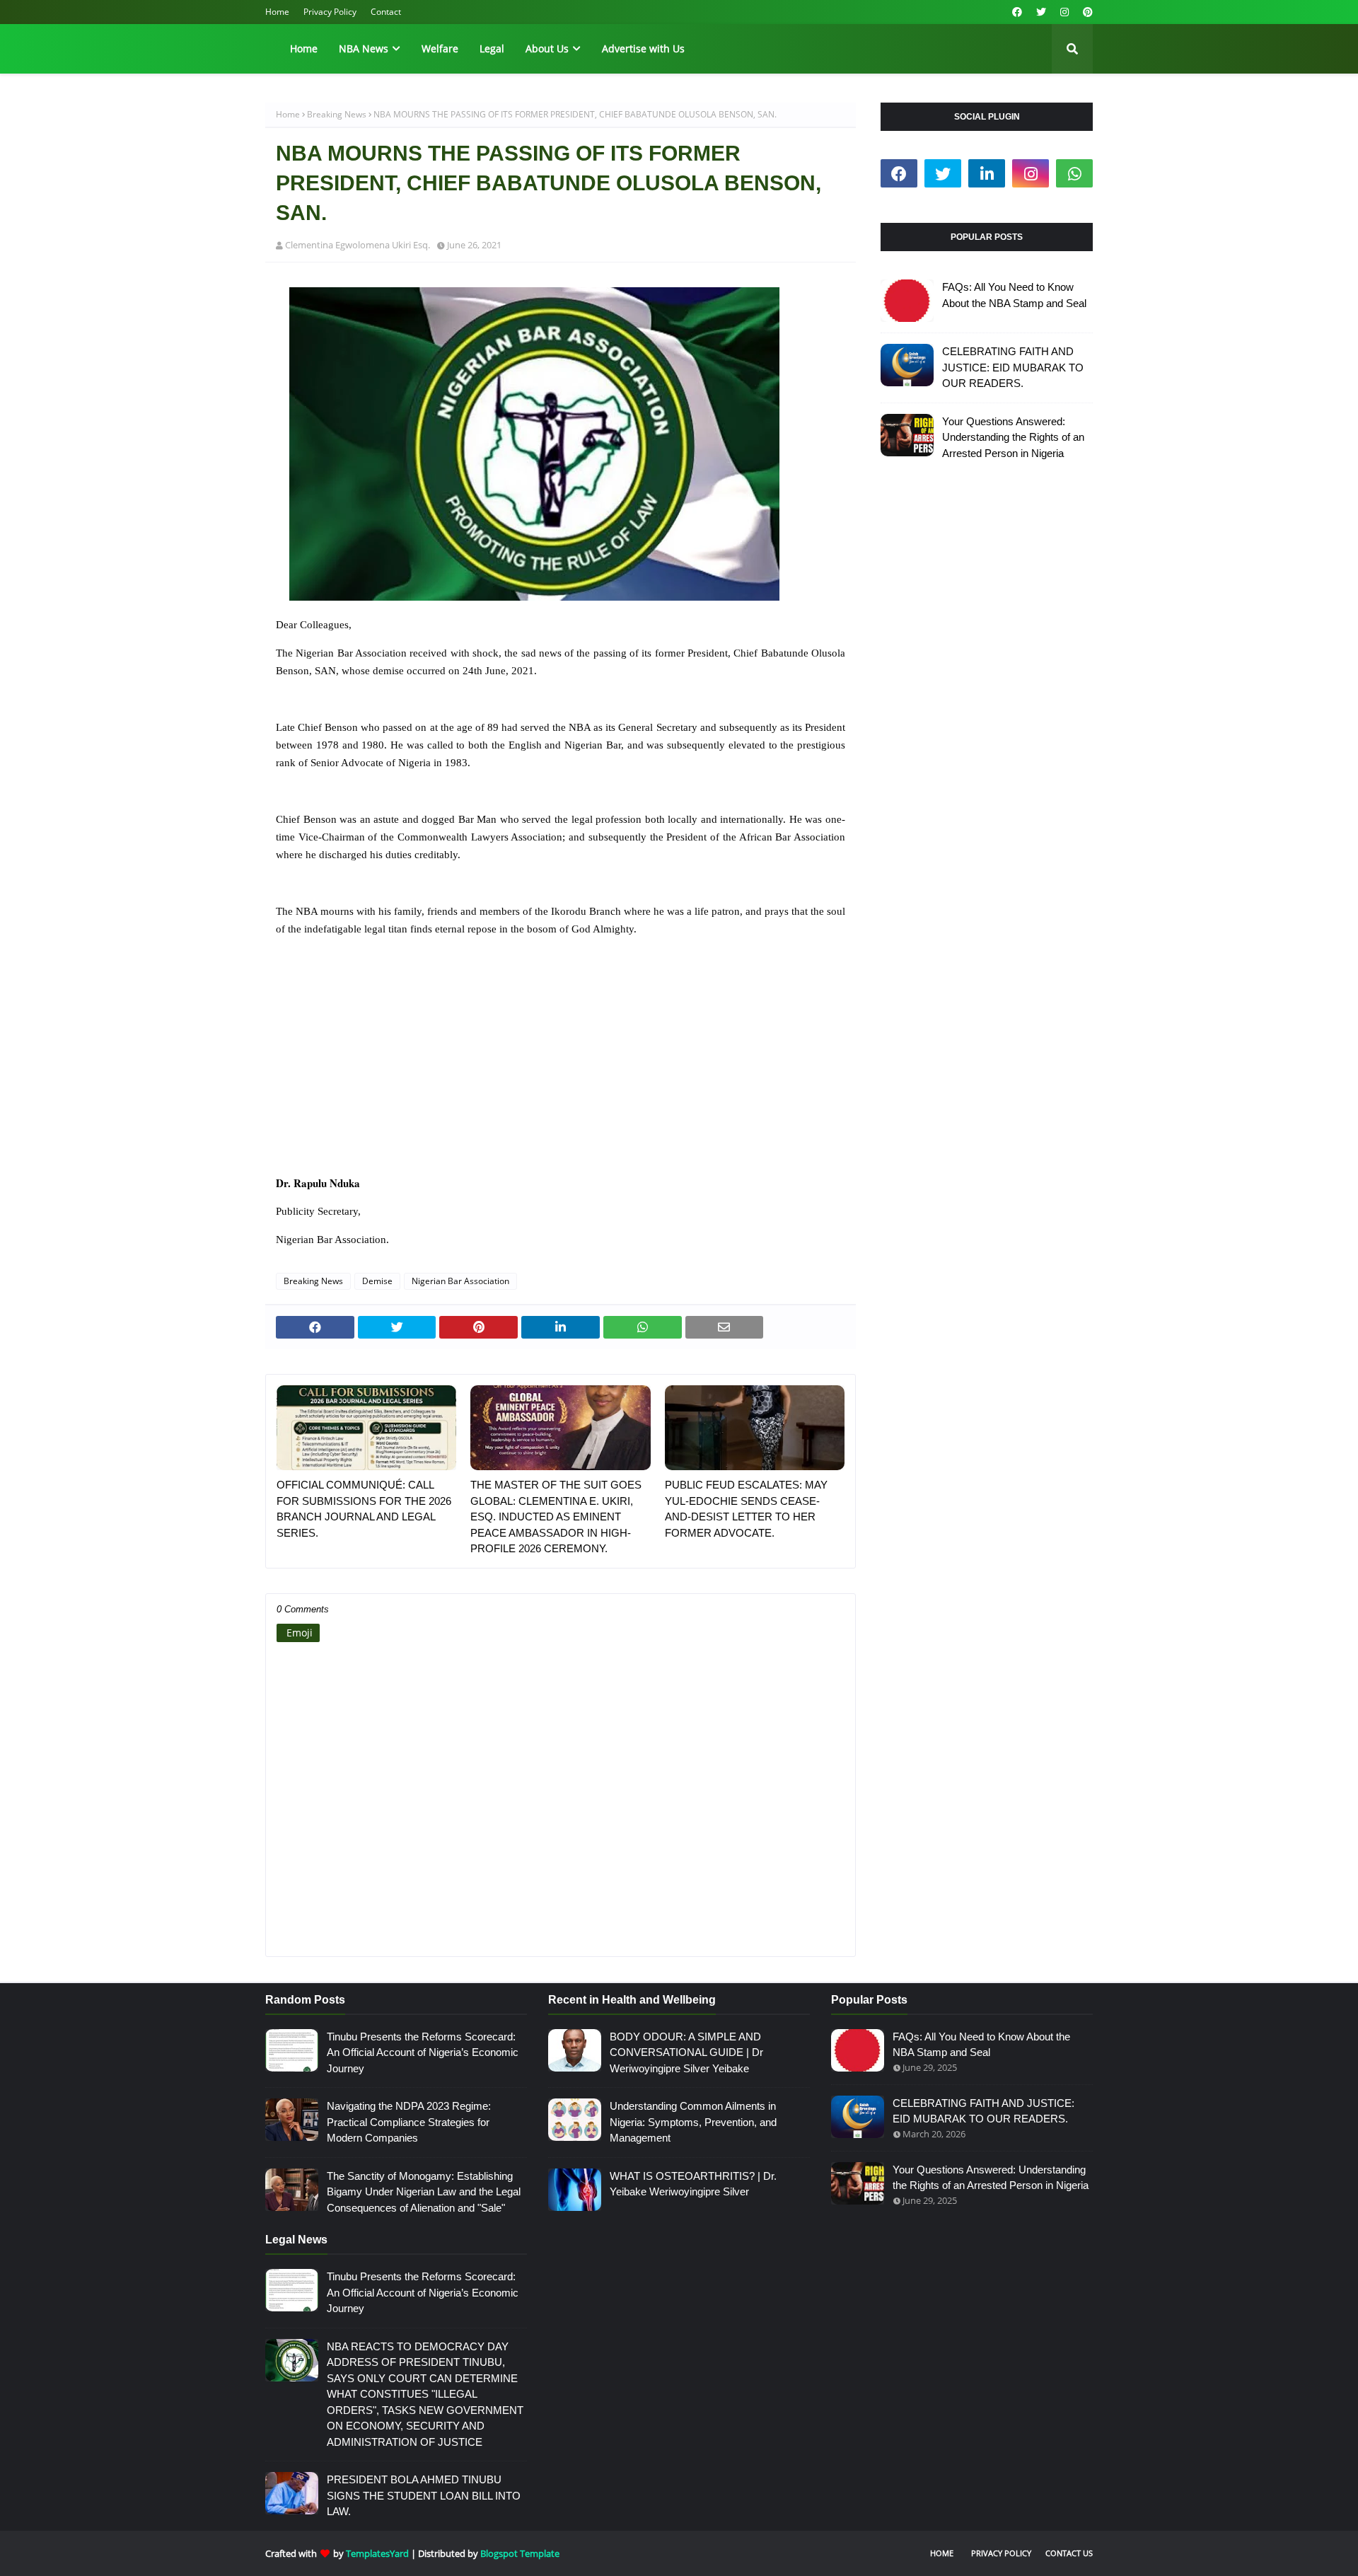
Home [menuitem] (304, 48)
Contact (386, 12)
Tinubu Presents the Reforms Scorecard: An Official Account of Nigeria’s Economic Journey (423, 2052)
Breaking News (337, 114)
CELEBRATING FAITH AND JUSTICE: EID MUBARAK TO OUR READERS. (1013, 367)
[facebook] (1017, 12)
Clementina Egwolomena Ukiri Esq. (358, 245)
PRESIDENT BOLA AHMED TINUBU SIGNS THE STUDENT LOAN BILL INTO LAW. (424, 2495)
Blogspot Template (520, 2553)
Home (277, 12)
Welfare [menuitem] (440, 48)
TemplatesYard (377, 2553)
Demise (377, 1281)
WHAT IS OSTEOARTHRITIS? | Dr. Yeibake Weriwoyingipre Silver (693, 2184)
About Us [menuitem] (547, 48)
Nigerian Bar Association (460, 1281)
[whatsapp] (1074, 173)
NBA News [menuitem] (364, 48)
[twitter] (1041, 12)
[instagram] (1064, 12)
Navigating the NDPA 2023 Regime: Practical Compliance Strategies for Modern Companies (409, 2122)
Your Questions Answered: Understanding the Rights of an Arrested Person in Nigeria (1013, 437)
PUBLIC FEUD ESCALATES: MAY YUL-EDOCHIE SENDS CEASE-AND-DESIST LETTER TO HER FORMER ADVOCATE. (746, 1509)
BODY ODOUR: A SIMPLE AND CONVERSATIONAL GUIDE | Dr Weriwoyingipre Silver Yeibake (686, 2052)
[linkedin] (987, 173)
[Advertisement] (561, 1065)
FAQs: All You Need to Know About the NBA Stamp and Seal (1014, 295)
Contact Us (1069, 2553)
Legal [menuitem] (492, 48)
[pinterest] (1086, 12)
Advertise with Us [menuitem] (643, 48)
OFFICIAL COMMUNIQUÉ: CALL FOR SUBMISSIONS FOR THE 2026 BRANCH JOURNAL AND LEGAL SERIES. (364, 1509)
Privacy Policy (330, 12)
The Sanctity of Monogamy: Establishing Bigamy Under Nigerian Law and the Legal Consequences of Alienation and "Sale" (424, 2192)
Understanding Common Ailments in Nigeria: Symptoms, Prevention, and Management (693, 2122)
